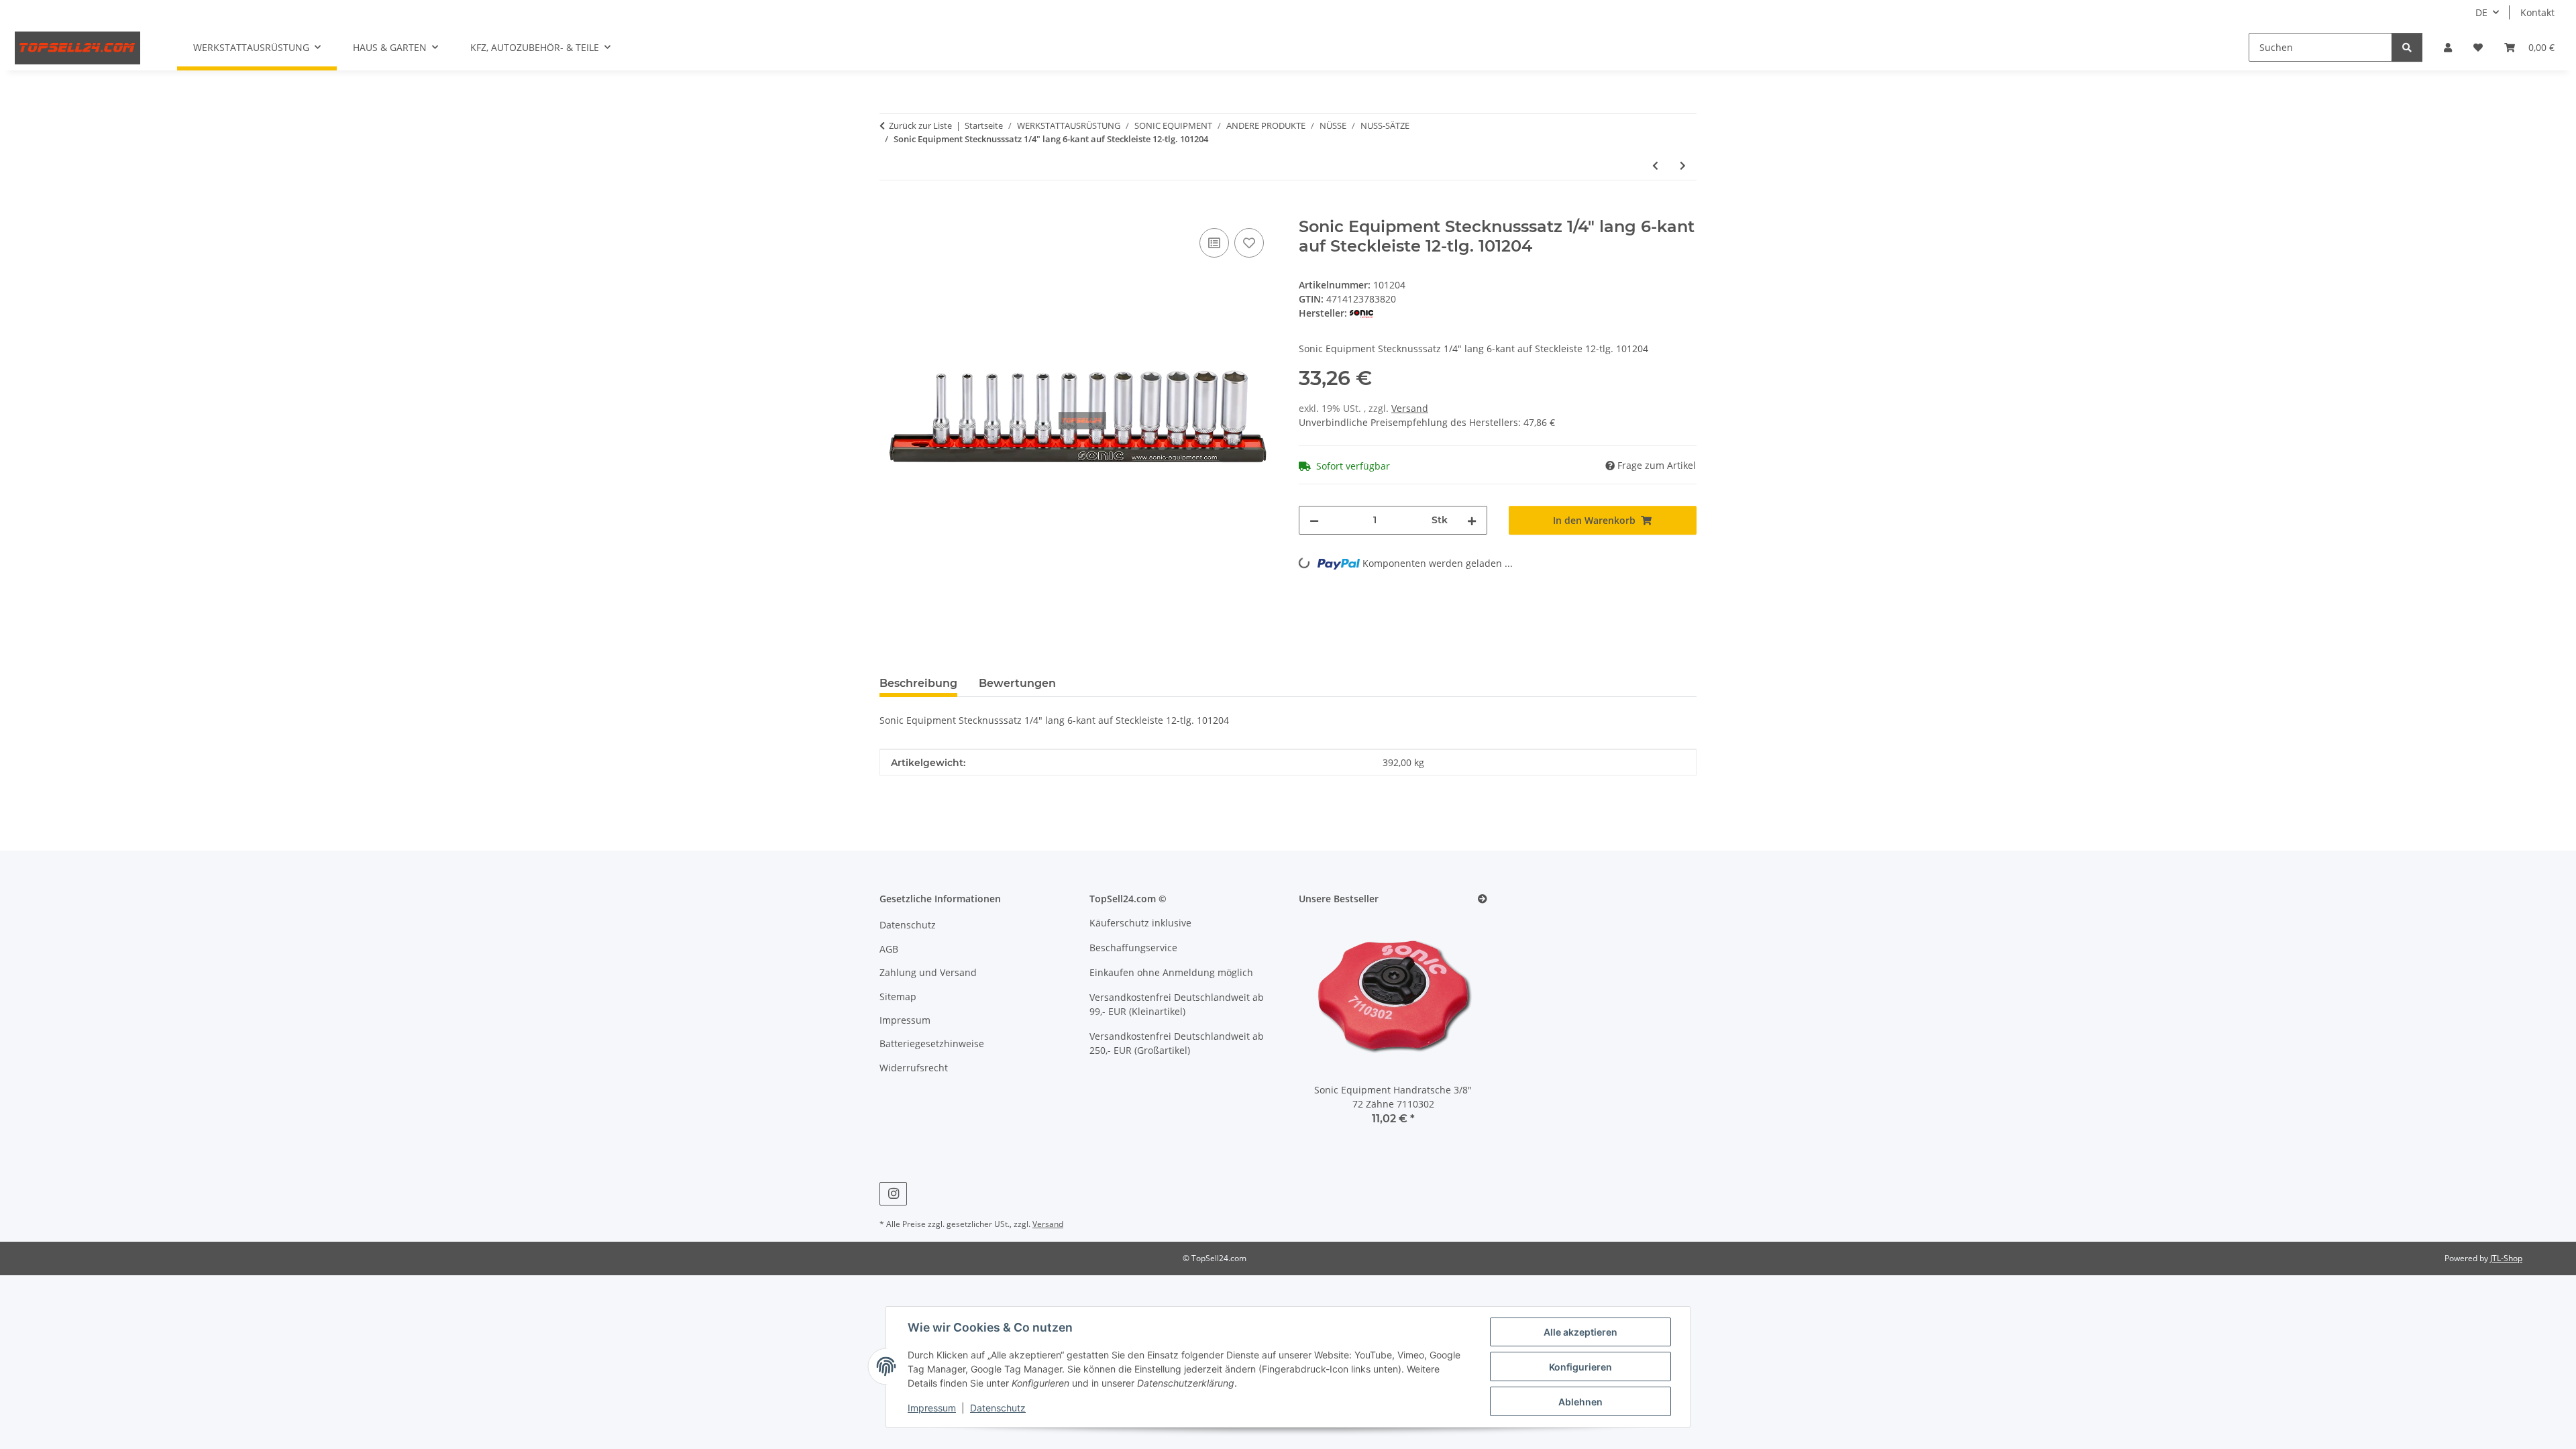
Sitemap (898, 997)
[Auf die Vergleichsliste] (1214, 243)
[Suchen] (2407, 47)
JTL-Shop (2506, 1258)
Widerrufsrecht (914, 1068)
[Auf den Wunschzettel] (1249, 243)
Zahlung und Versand (928, 972)
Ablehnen (1580, 1402)
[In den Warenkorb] (890, 210)
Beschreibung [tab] (918, 683)
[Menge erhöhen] (1472, 520)
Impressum (932, 1408)
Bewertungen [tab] (1017, 683)
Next (1454, 1030)
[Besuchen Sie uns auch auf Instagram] (893, 1194)
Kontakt (2537, 12)
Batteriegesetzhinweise (932, 1043)
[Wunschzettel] (2478, 47)
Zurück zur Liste (920, 125)
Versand (1410, 408)
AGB (889, 949)
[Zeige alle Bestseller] (1483, 899)
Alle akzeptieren (1580, 1332)
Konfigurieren (1580, 1367)
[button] (2448, 47)
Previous (1332, 1030)
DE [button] (2481, 12)
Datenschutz (998, 1408)
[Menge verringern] (1314, 520)
